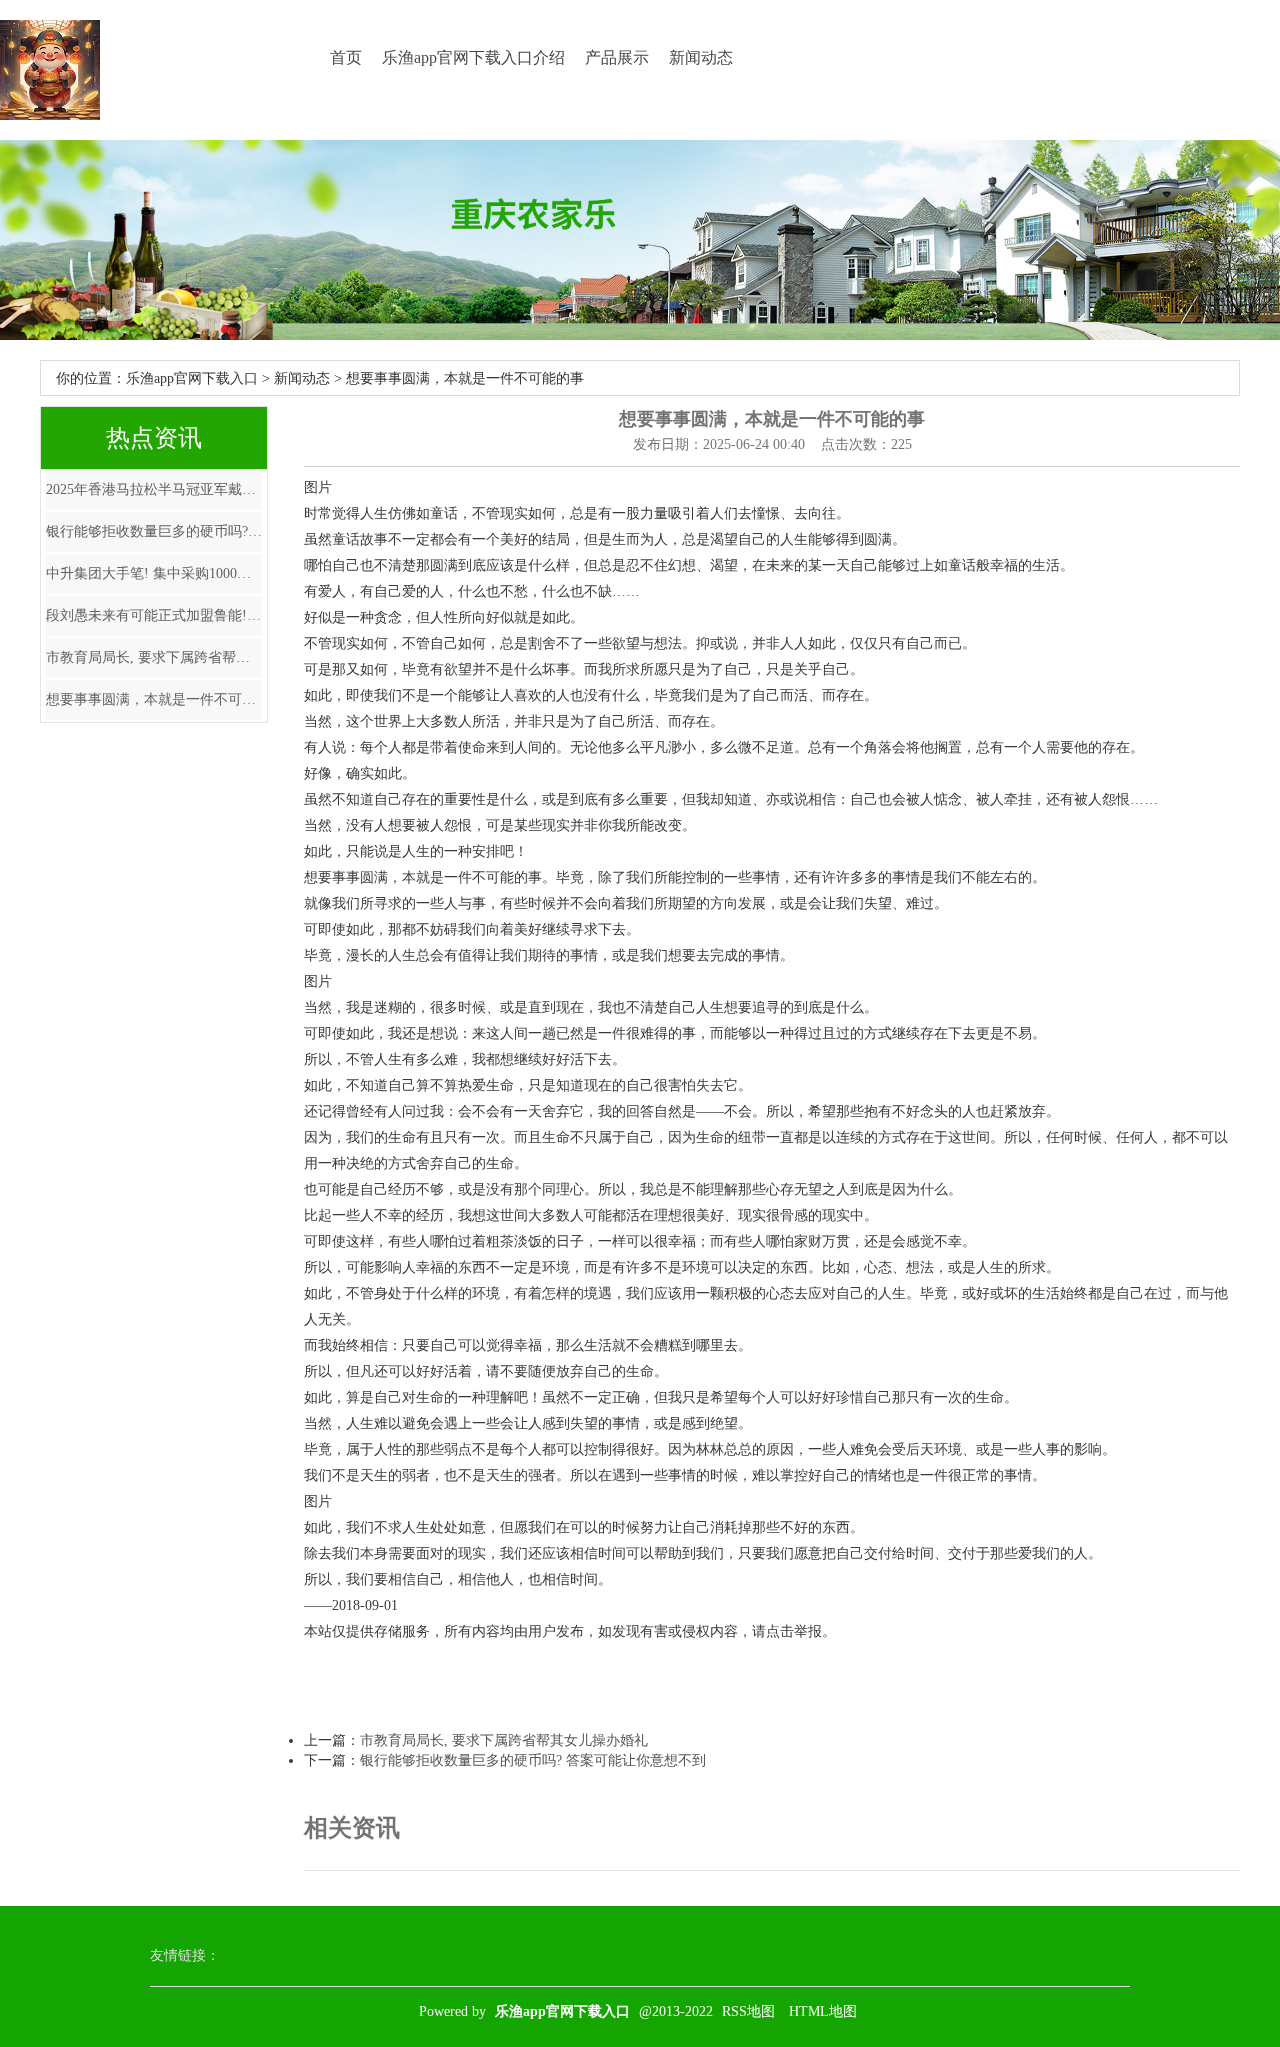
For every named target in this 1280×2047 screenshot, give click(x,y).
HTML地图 (823, 2011)
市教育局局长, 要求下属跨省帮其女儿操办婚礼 (154, 657)
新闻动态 (701, 57)
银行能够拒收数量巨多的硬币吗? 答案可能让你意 (154, 531)
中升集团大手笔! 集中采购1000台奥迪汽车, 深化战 (154, 573)
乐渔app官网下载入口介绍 (473, 57)
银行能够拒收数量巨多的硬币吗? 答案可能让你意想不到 (533, 1760)
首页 (346, 57)
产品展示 (617, 57)
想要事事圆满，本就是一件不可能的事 (154, 699)
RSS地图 (748, 2011)
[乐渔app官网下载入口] (50, 70)
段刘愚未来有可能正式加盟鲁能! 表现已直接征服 (154, 615)
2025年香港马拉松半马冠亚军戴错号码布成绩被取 (154, 489)
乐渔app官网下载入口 (192, 378)
